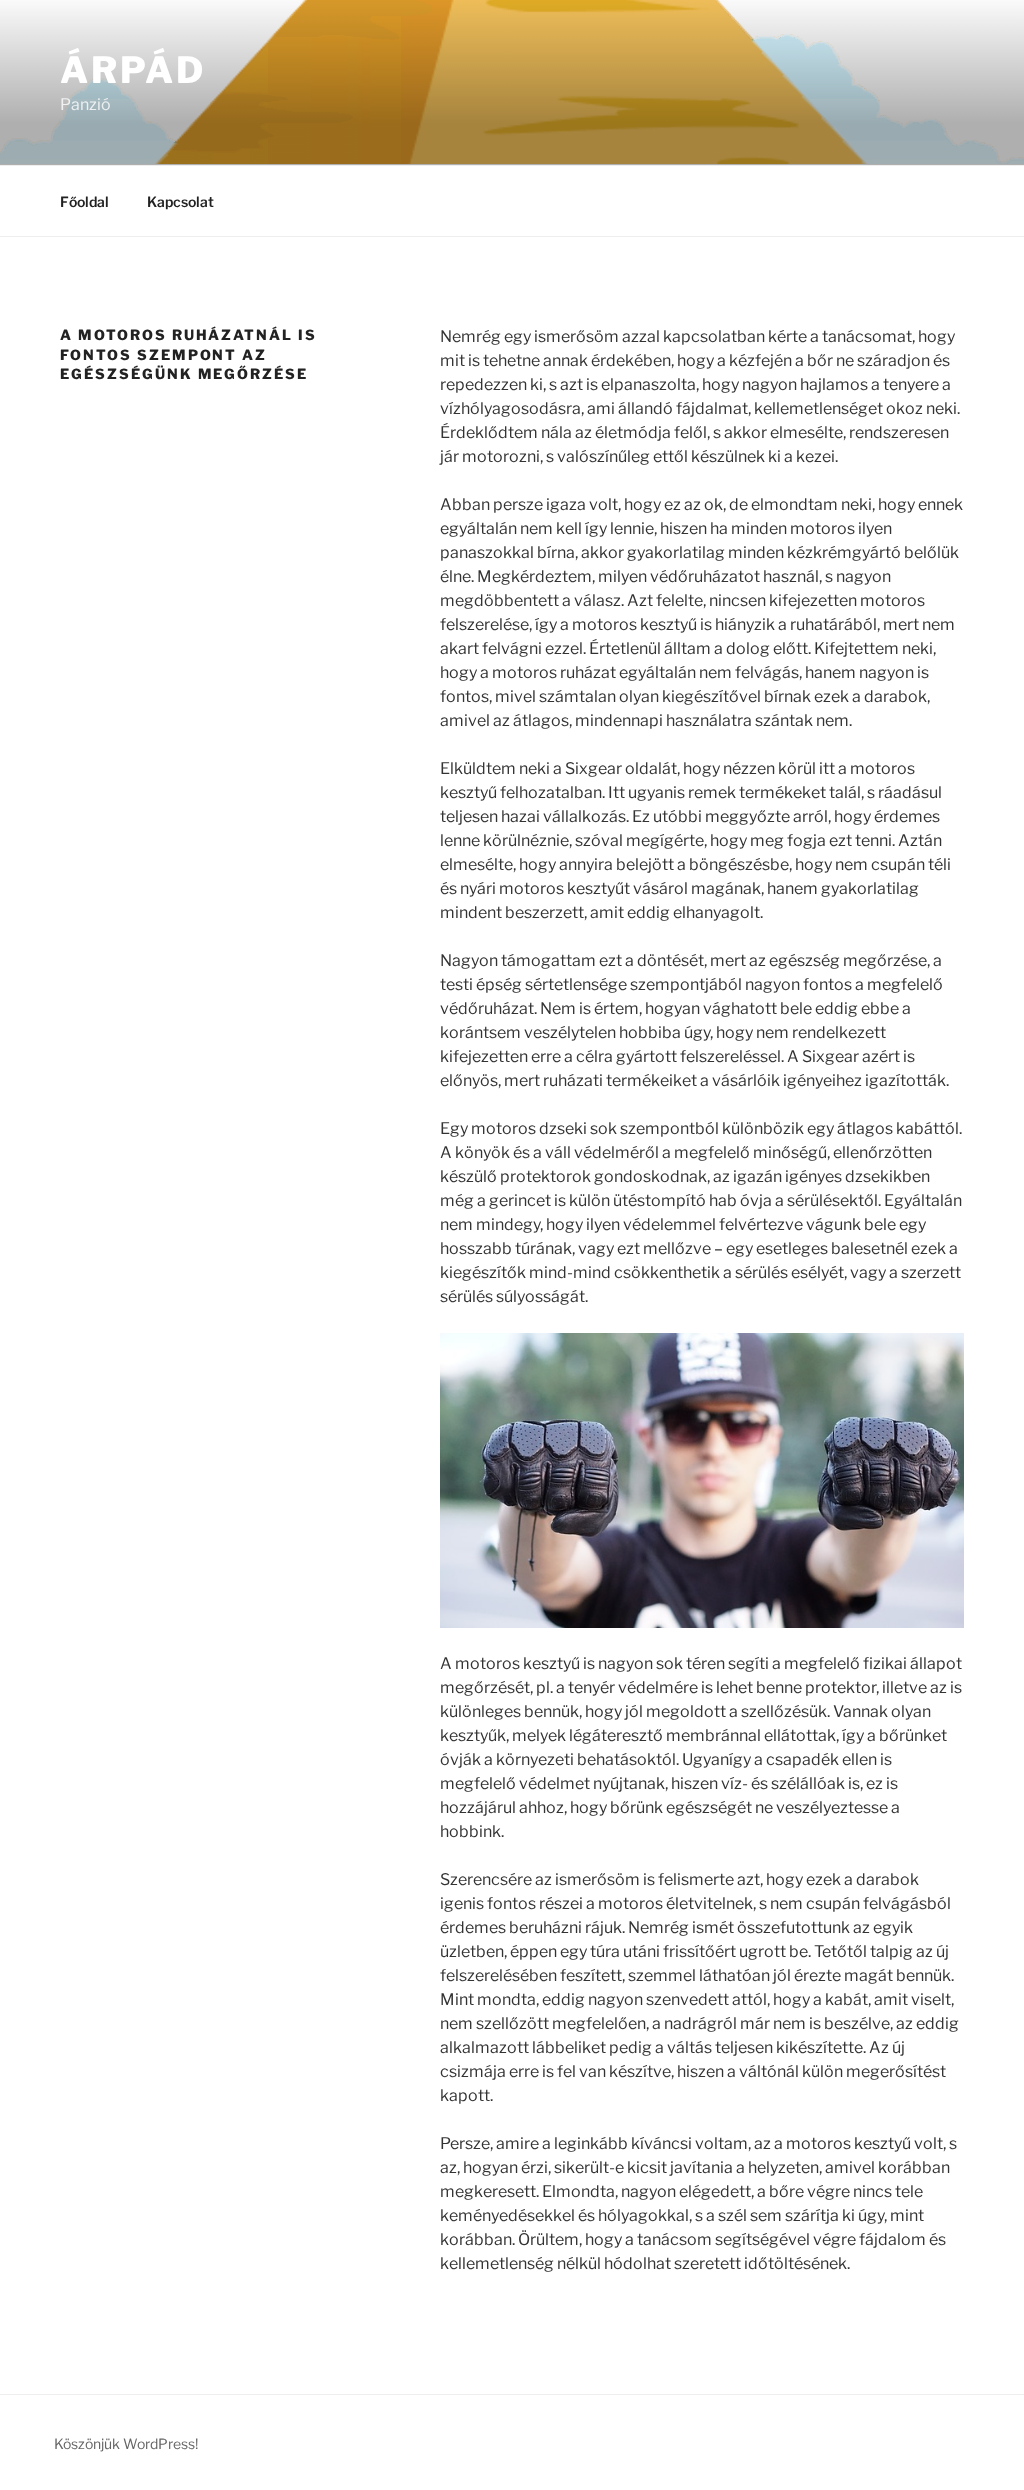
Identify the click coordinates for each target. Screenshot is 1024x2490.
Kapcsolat (180, 201)
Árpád (132, 70)
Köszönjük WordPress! (126, 2443)
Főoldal (84, 201)
